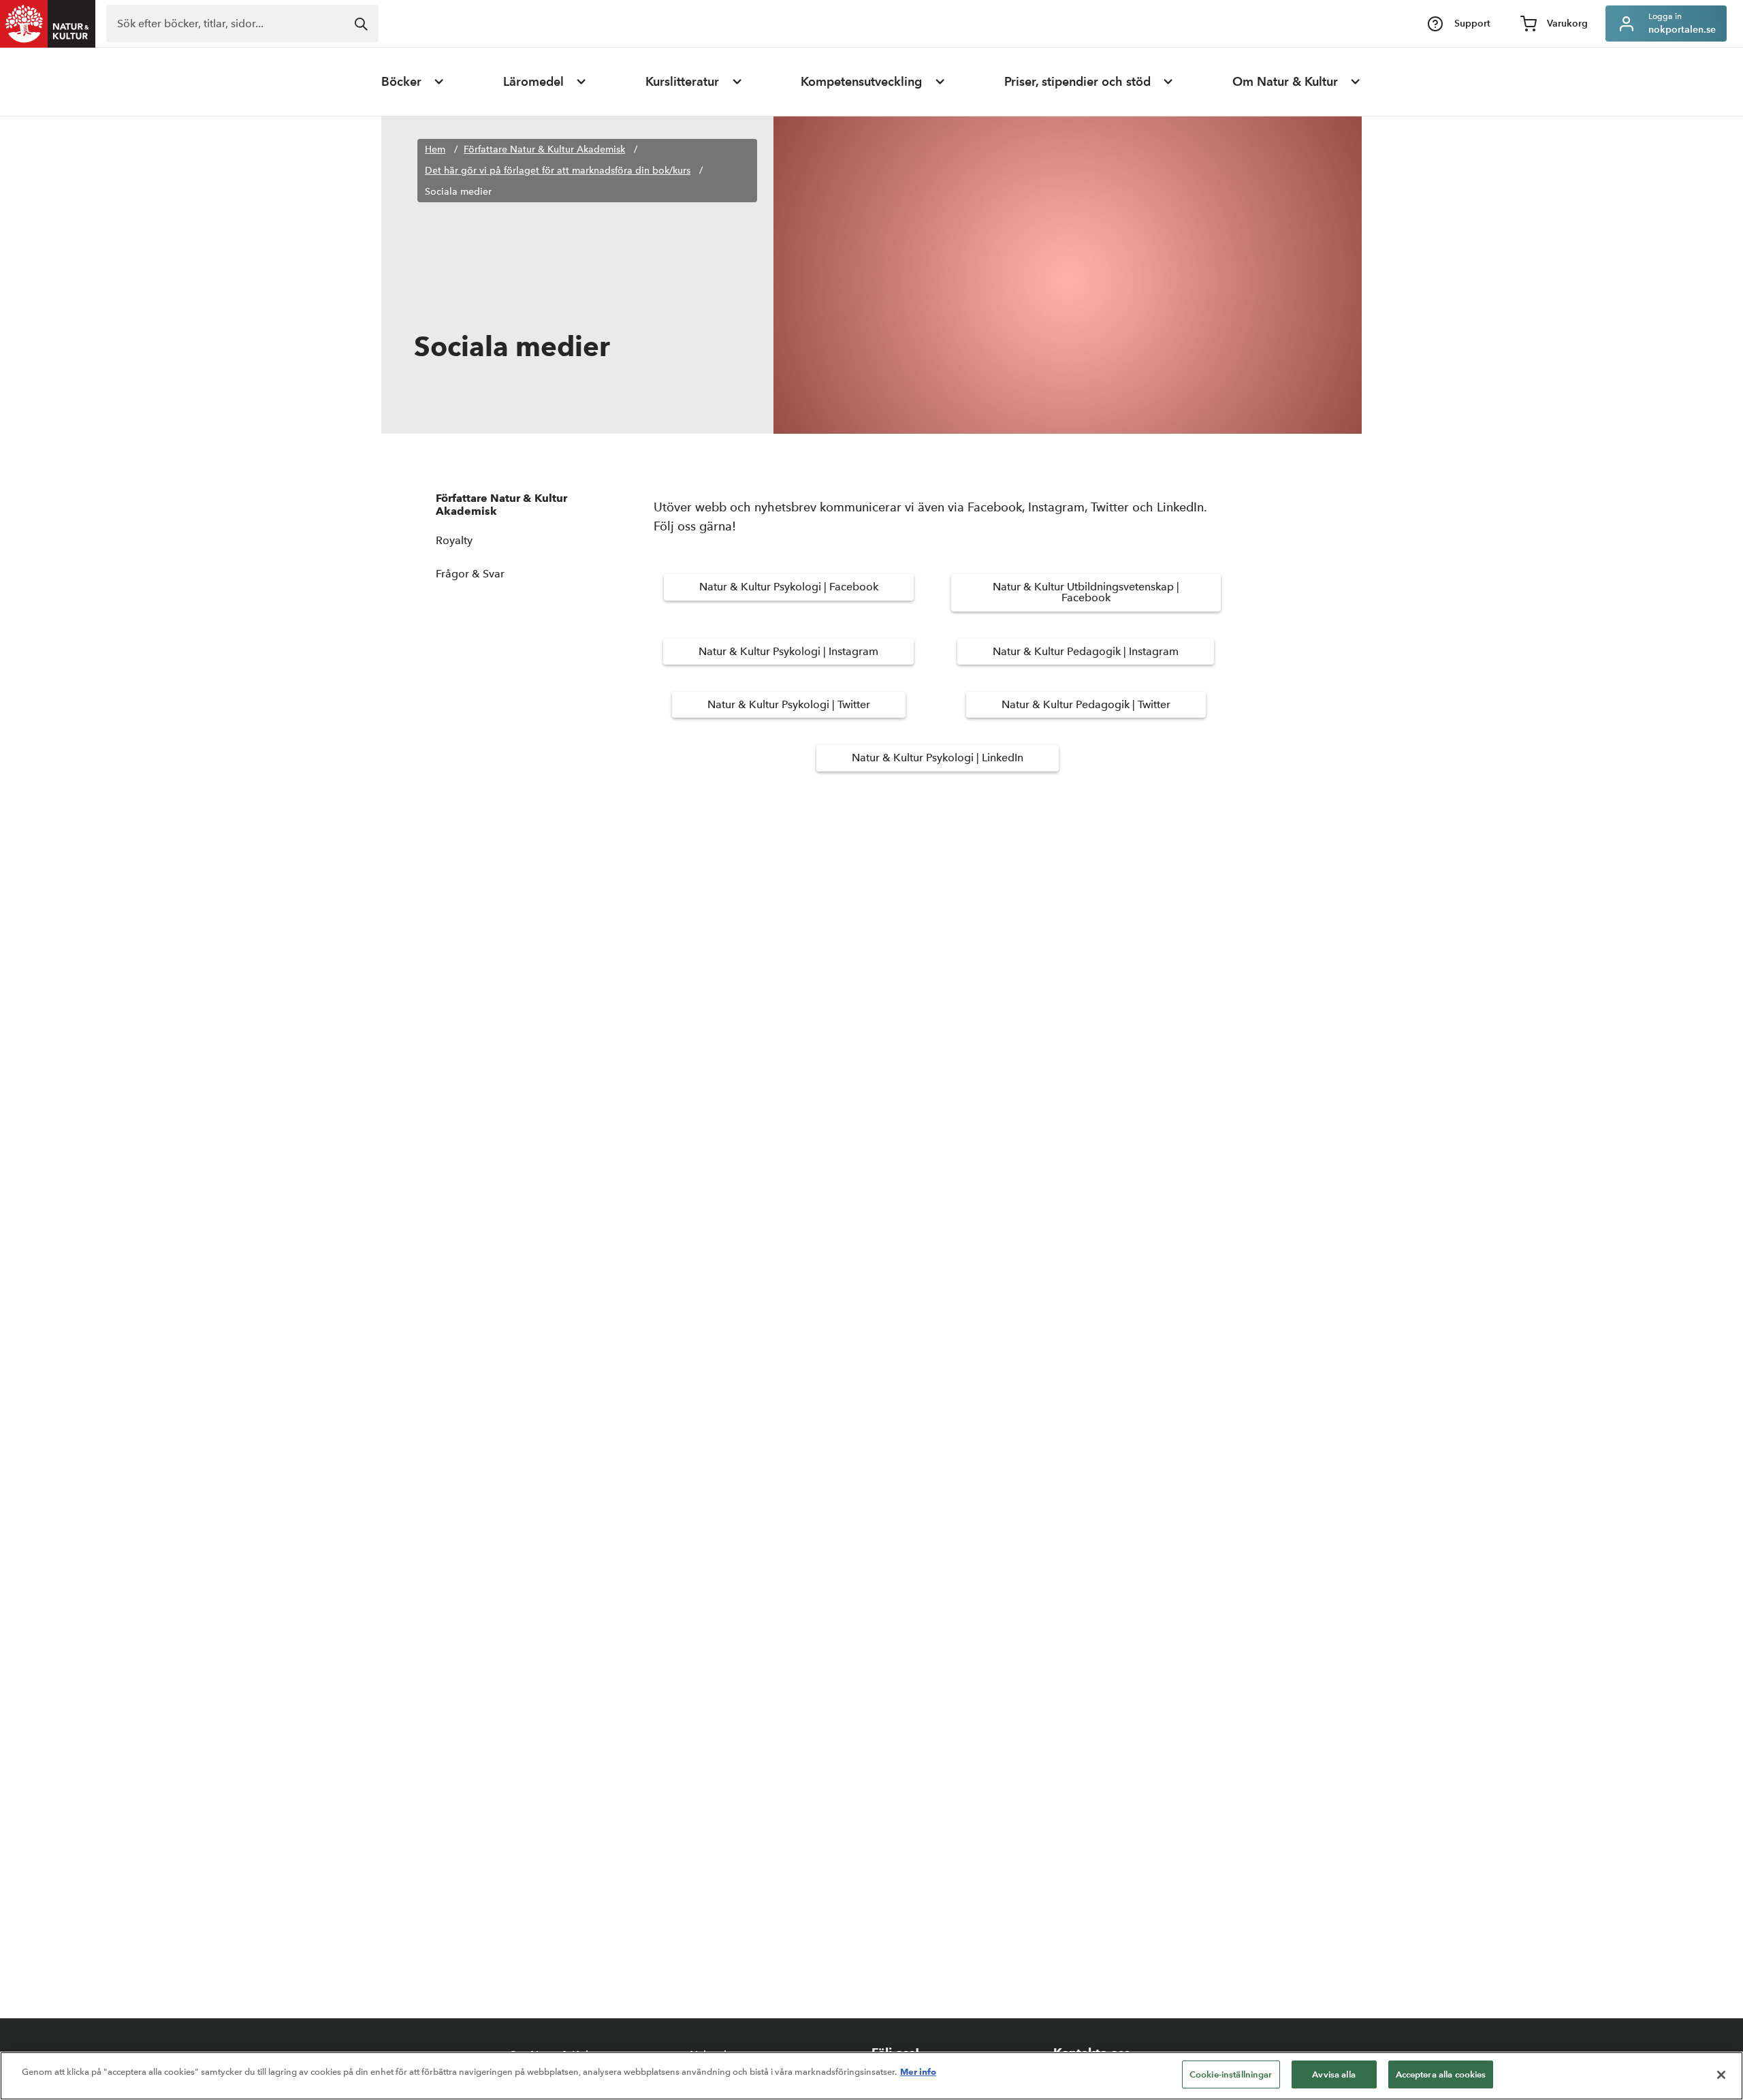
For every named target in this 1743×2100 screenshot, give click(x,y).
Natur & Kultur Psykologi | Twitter (789, 704)
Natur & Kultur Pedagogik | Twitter (1086, 704)
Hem (435, 149)
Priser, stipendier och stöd (1077, 82)
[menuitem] (413, 82)
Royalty (454, 540)
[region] (871, 2076)
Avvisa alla (1333, 2074)
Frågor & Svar (470, 574)
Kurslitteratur (682, 82)
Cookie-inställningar (1231, 2074)
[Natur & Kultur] (48, 24)
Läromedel (533, 82)
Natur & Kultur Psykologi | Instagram (788, 651)
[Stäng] (1721, 2075)
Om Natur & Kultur (1285, 82)
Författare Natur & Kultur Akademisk (544, 149)
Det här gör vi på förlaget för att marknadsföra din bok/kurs (558, 171)
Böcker (401, 82)
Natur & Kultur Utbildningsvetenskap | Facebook (1086, 592)
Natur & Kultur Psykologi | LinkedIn (938, 758)
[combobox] (242, 23)
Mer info (918, 2071)
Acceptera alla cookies (1441, 2074)
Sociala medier (458, 192)
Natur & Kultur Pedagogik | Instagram (1086, 651)
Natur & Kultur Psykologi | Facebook (789, 587)
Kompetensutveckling (861, 82)
